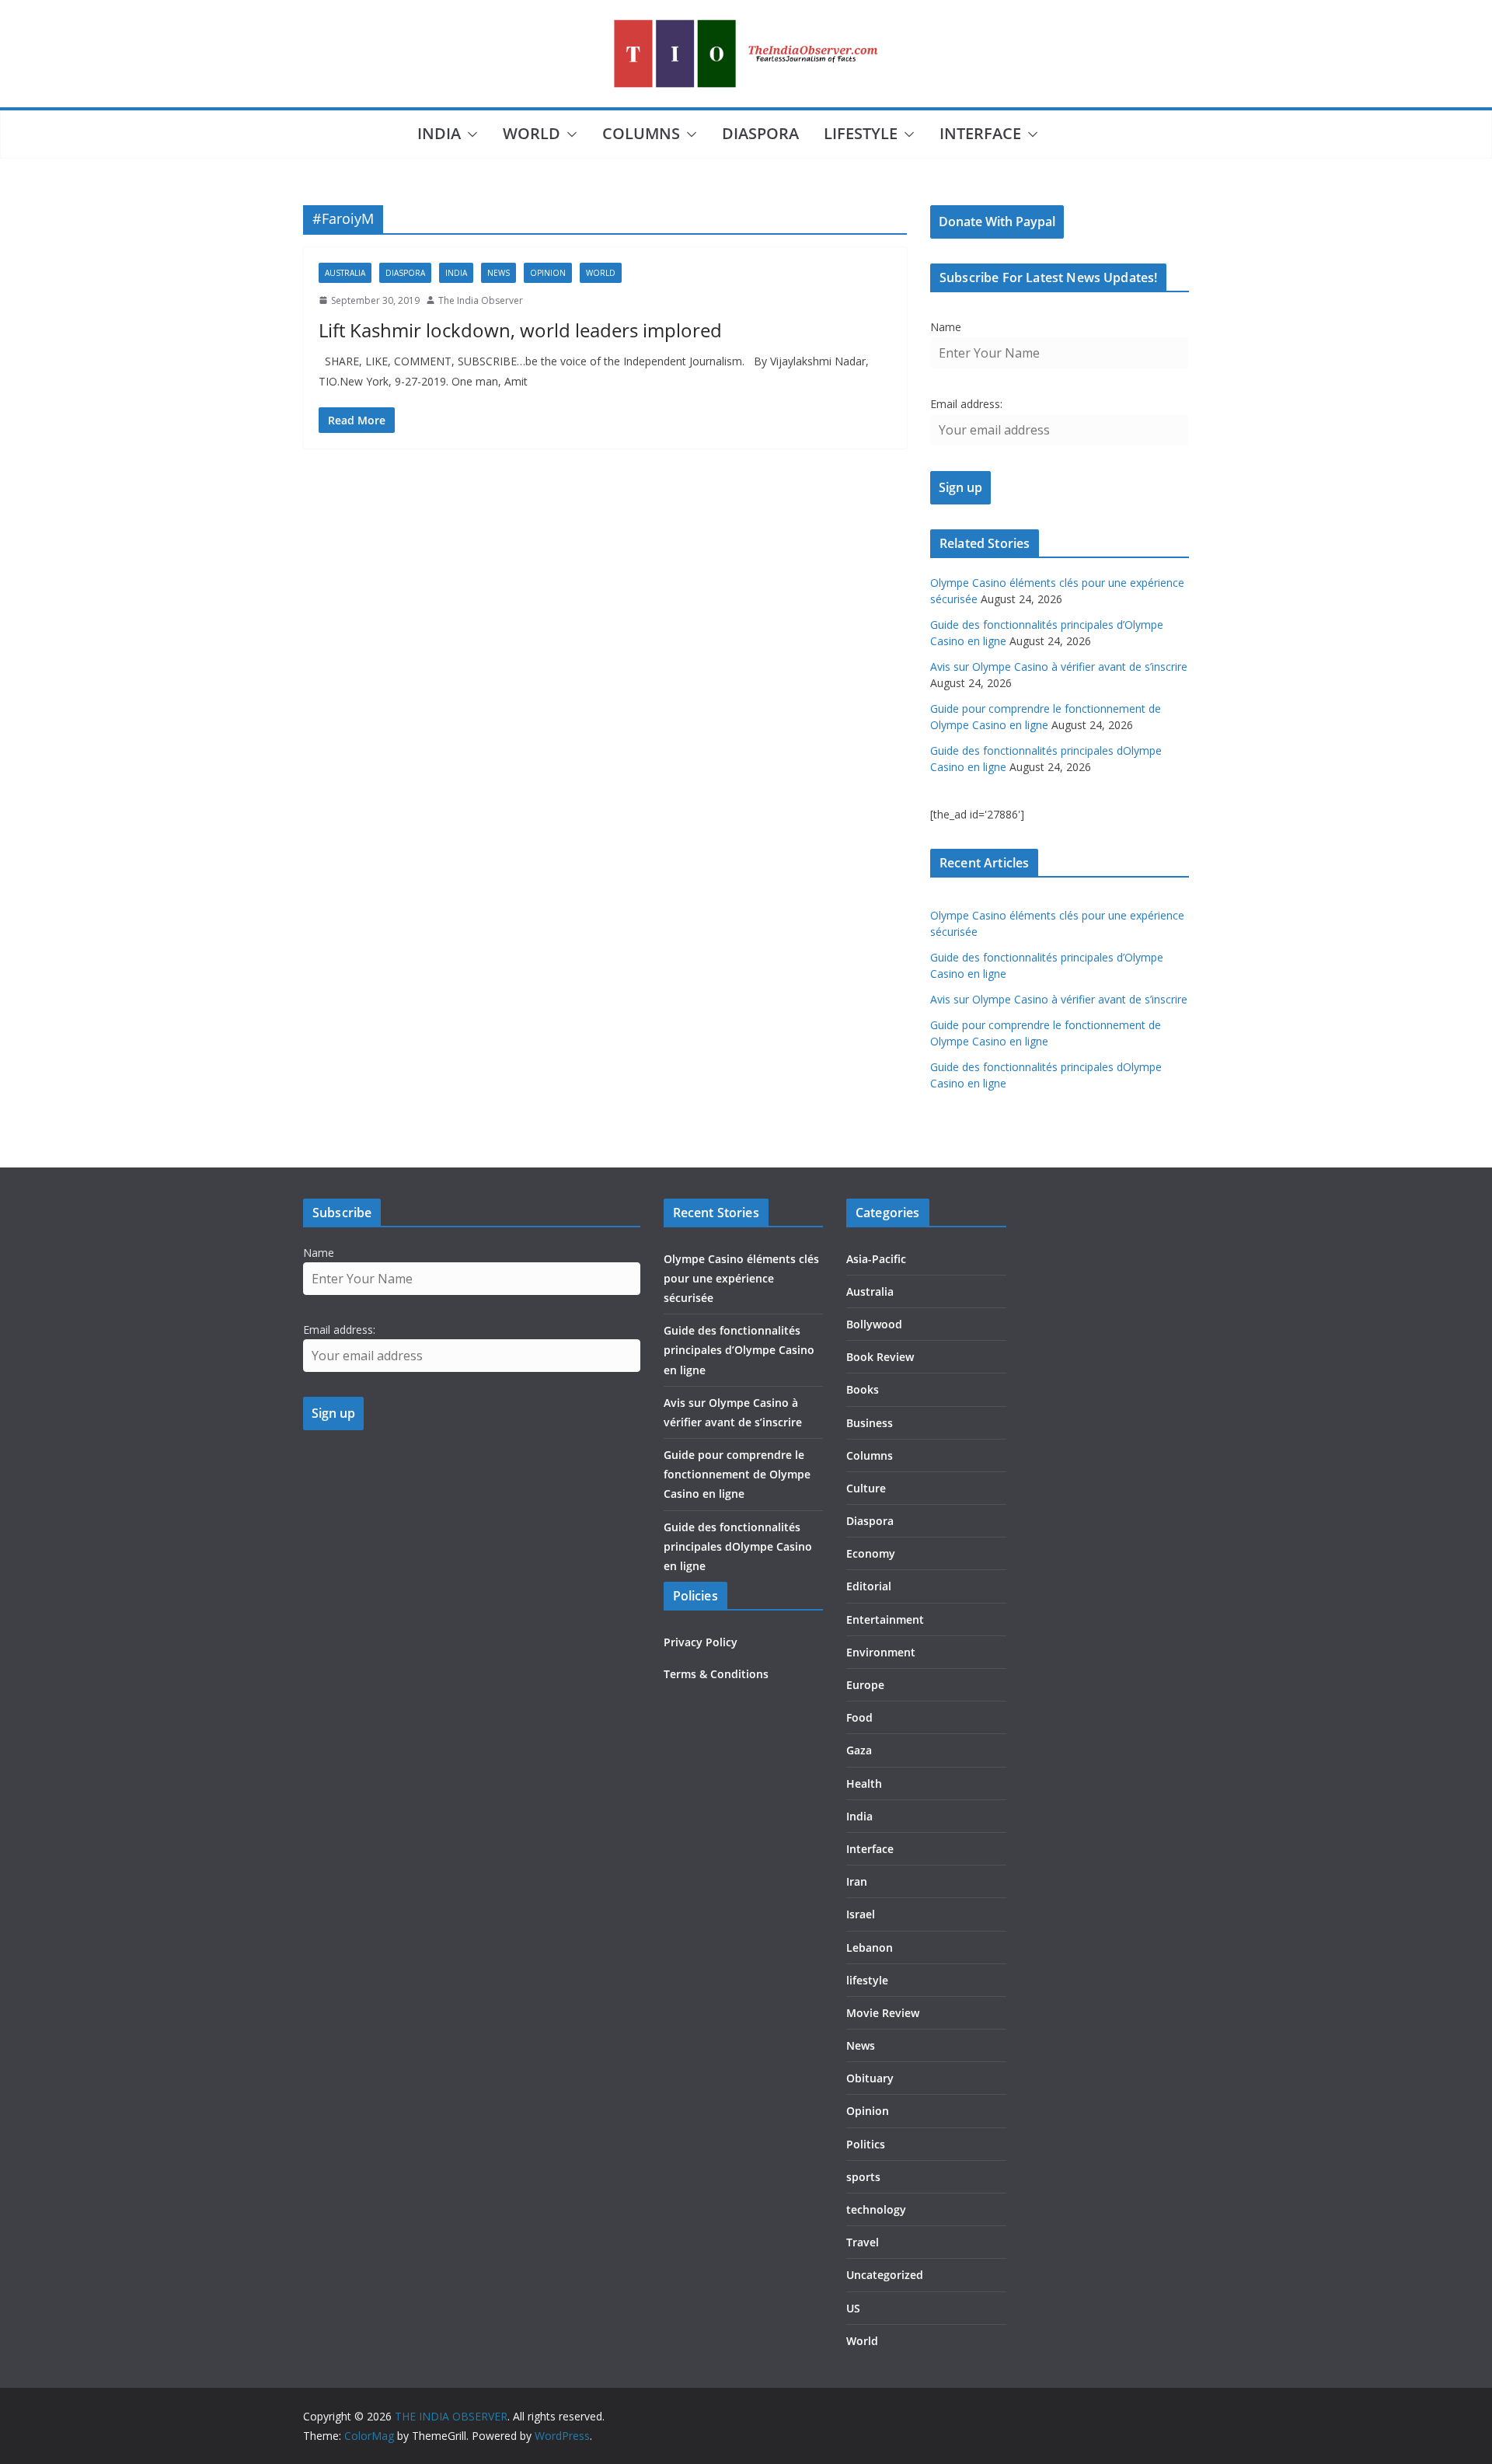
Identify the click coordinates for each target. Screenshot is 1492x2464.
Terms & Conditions (716, 1674)
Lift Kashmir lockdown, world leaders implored (520, 330)
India (439, 133)
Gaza (859, 1750)
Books (863, 1389)
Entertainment (885, 1619)
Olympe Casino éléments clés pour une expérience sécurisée (741, 1278)
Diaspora (760, 133)
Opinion (548, 273)
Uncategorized (885, 2275)
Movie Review (883, 2013)
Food (859, 1717)
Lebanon (870, 1947)
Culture (866, 1488)
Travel (863, 2242)
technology (876, 2209)
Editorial (869, 1586)
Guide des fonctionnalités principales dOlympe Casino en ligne (738, 1546)
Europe (865, 1685)
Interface (980, 133)
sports (863, 2177)
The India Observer (481, 300)
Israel (861, 1914)
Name (946, 327)
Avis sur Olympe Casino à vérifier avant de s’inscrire (1059, 667)
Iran (857, 1881)
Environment (881, 1652)
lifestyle (861, 133)
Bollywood (874, 1324)
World (532, 133)
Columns (641, 133)
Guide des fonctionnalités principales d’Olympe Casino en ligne (739, 1350)
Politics (866, 2144)
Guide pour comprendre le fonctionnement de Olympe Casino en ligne (737, 1474)
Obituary (870, 2078)
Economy (871, 1553)
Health (864, 1783)
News (498, 273)
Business (870, 1423)
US (853, 2308)
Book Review (880, 1357)
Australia (345, 273)
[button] (469, 134)
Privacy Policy (701, 1642)
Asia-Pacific (876, 1259)
